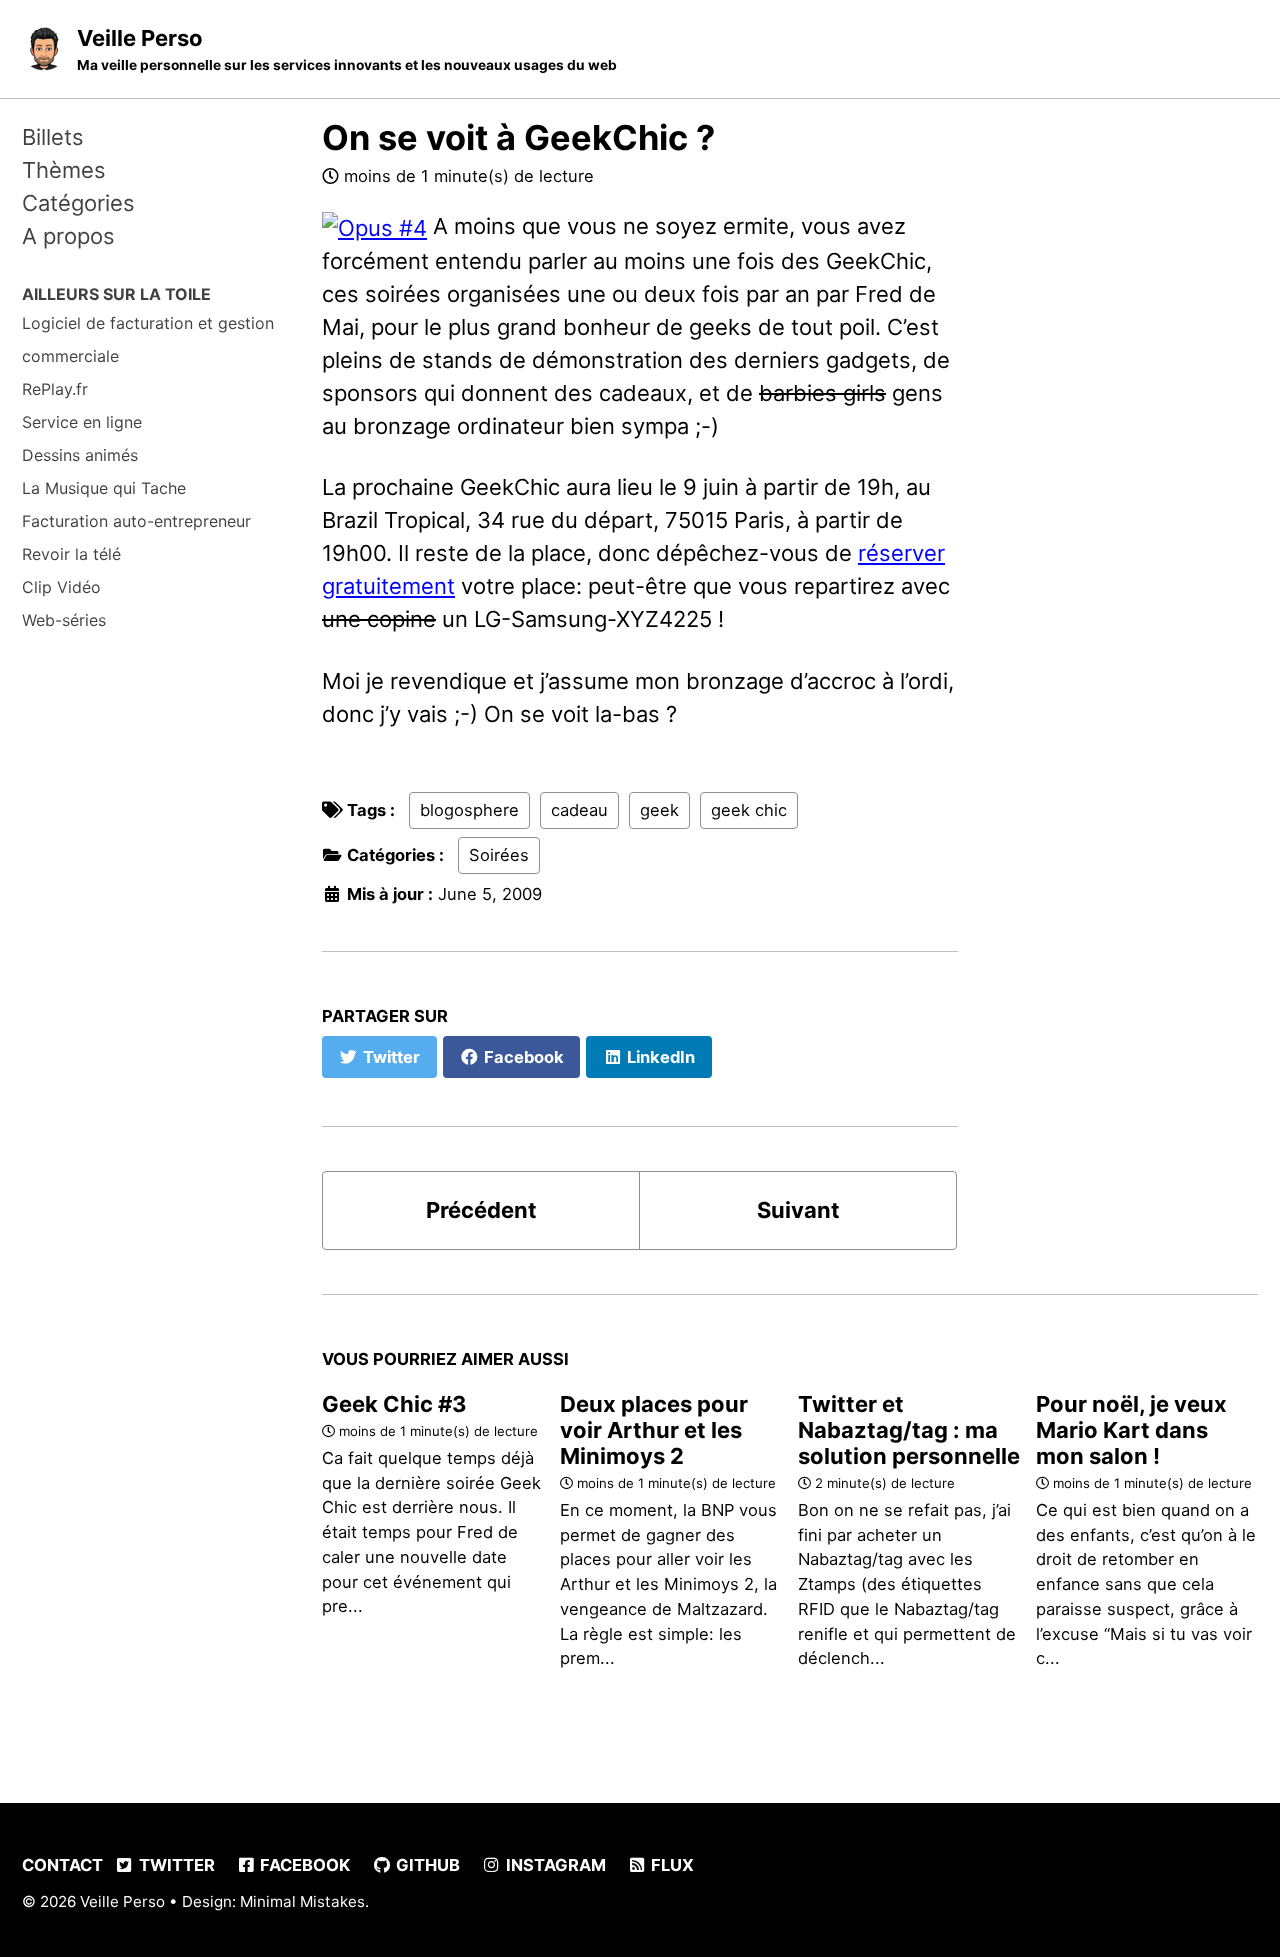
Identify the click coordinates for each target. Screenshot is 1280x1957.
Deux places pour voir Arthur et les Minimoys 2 (654, 1430)
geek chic (749, 810)
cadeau (579, 810)
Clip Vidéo (61, 586)
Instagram (554, 1865)
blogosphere (469, 810)
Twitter (175, 1865)
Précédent (481, 1210)
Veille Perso (347, 49)
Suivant (798, 1210)
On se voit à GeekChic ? (518, 137)
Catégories (78, 203)
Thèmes (64, 170)
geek (659, 810)
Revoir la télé (71, 553)
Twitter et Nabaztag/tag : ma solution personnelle (909, 1430)
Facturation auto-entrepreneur (136, 520)
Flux (670, 1865)
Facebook (303, 1865)
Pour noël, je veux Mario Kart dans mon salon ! (1131, 1430)
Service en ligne (82, 421)
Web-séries (64, 619)
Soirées (499, 855)
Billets (53, 137)
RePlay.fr (55, 388)
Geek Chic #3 (394, 1404)
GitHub (426, 1865)
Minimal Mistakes (302, 1901)
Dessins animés (80, 454)
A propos (68, 236)
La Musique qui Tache (104, 487)
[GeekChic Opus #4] (374, 226)
